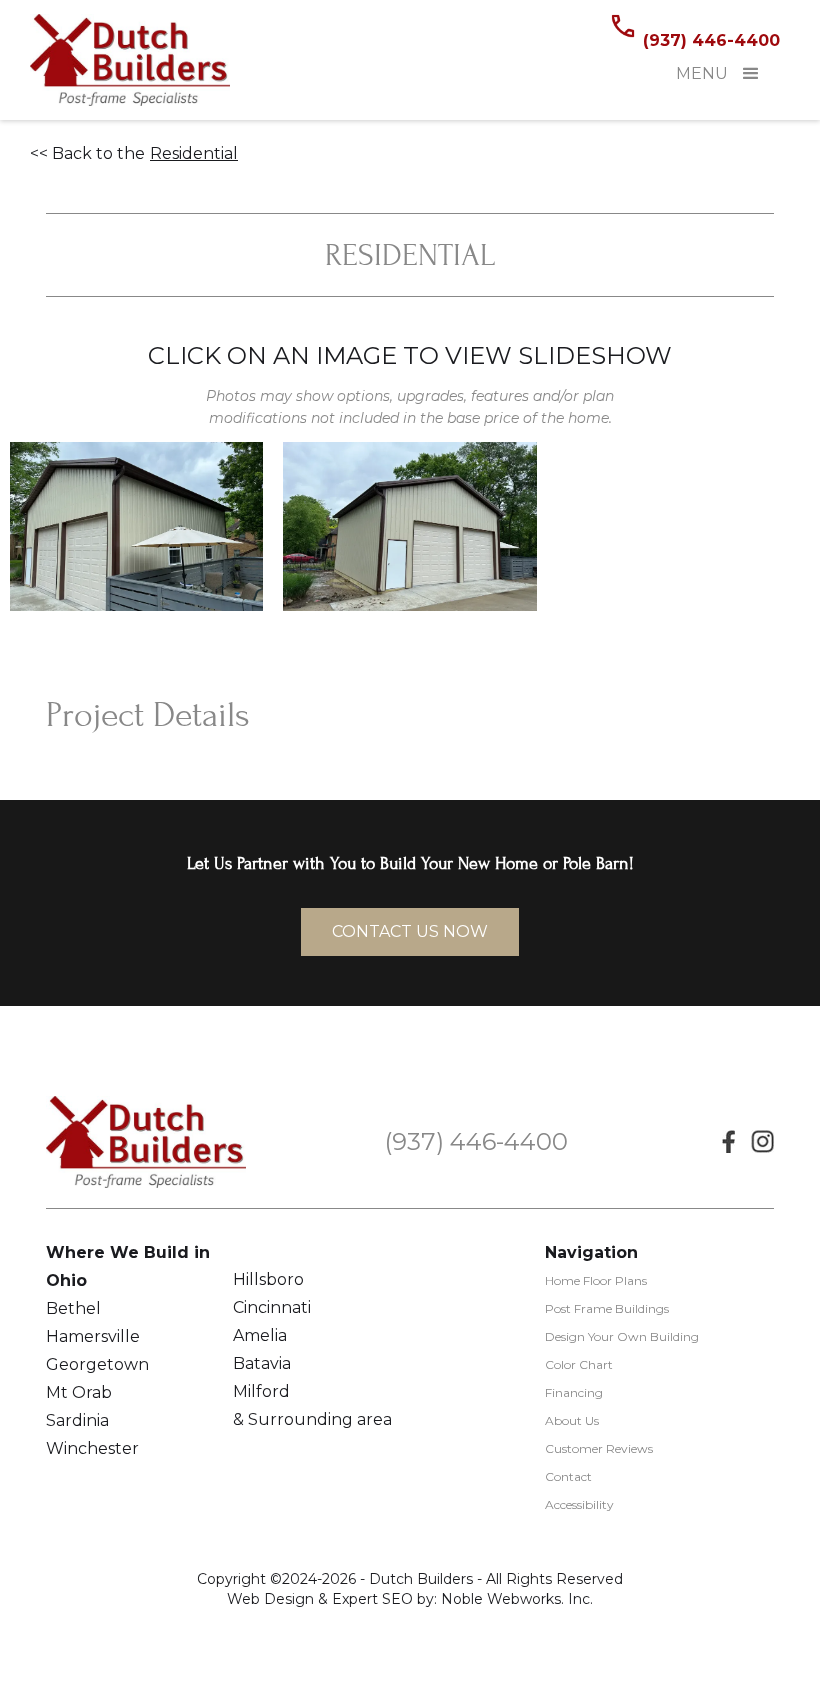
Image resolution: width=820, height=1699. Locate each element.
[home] (130, 60)
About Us (572, 1420)
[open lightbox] (136, 526)
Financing (574, 1392)
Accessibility (579, 1504)
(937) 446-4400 (711, 40)
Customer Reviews (599, 1448)
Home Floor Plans (596, 1280)
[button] (751, 74)
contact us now (410, 931)
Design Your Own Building (622, 1336)
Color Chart (579, 1364)
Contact (568, 1476)
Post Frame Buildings (607, 1308)
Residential (194, 153)
